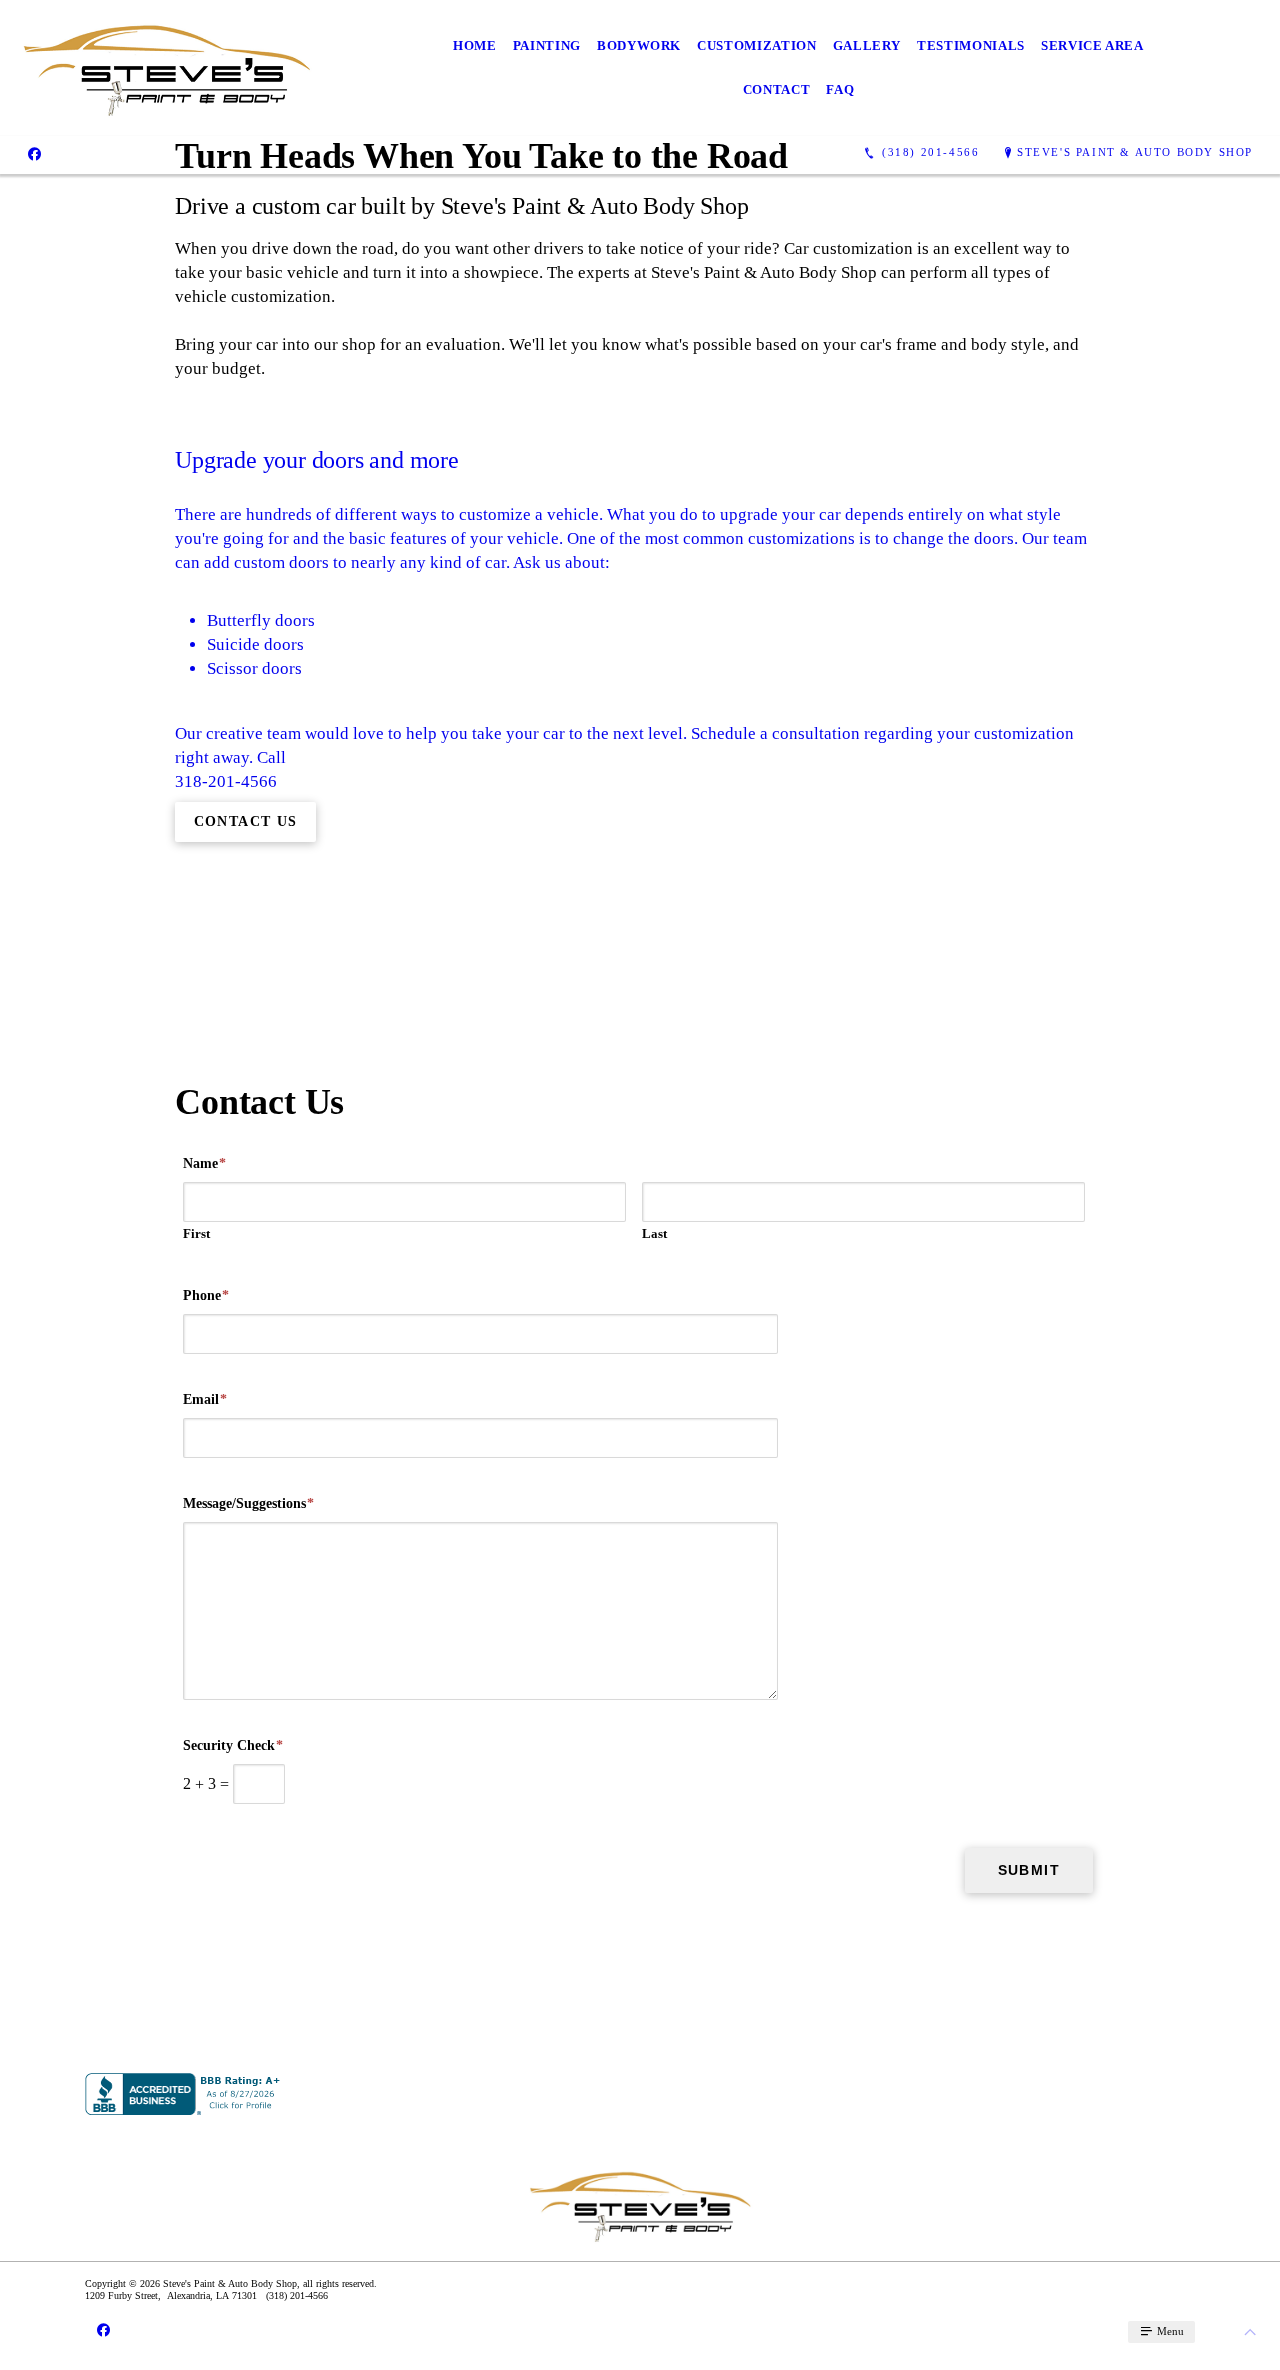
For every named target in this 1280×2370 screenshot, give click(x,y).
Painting (547, 45)
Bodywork (639, 45)
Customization (756, 45)
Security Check (233, 1745)
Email (205, 1399)
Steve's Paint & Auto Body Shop (1135, 152)
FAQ (840, 89)
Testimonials (971, 45)
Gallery (867, 45)
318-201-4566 (226, 781)
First (196, 1233)
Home (475, 45)
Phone (206, 1295)
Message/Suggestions (248, 1503)
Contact (777, 89)
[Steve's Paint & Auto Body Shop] (166, 68)
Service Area (1092, 45)
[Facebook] (34, 153)
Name (204, 1163)
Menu (1169, 2331)
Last (654, 1233)
